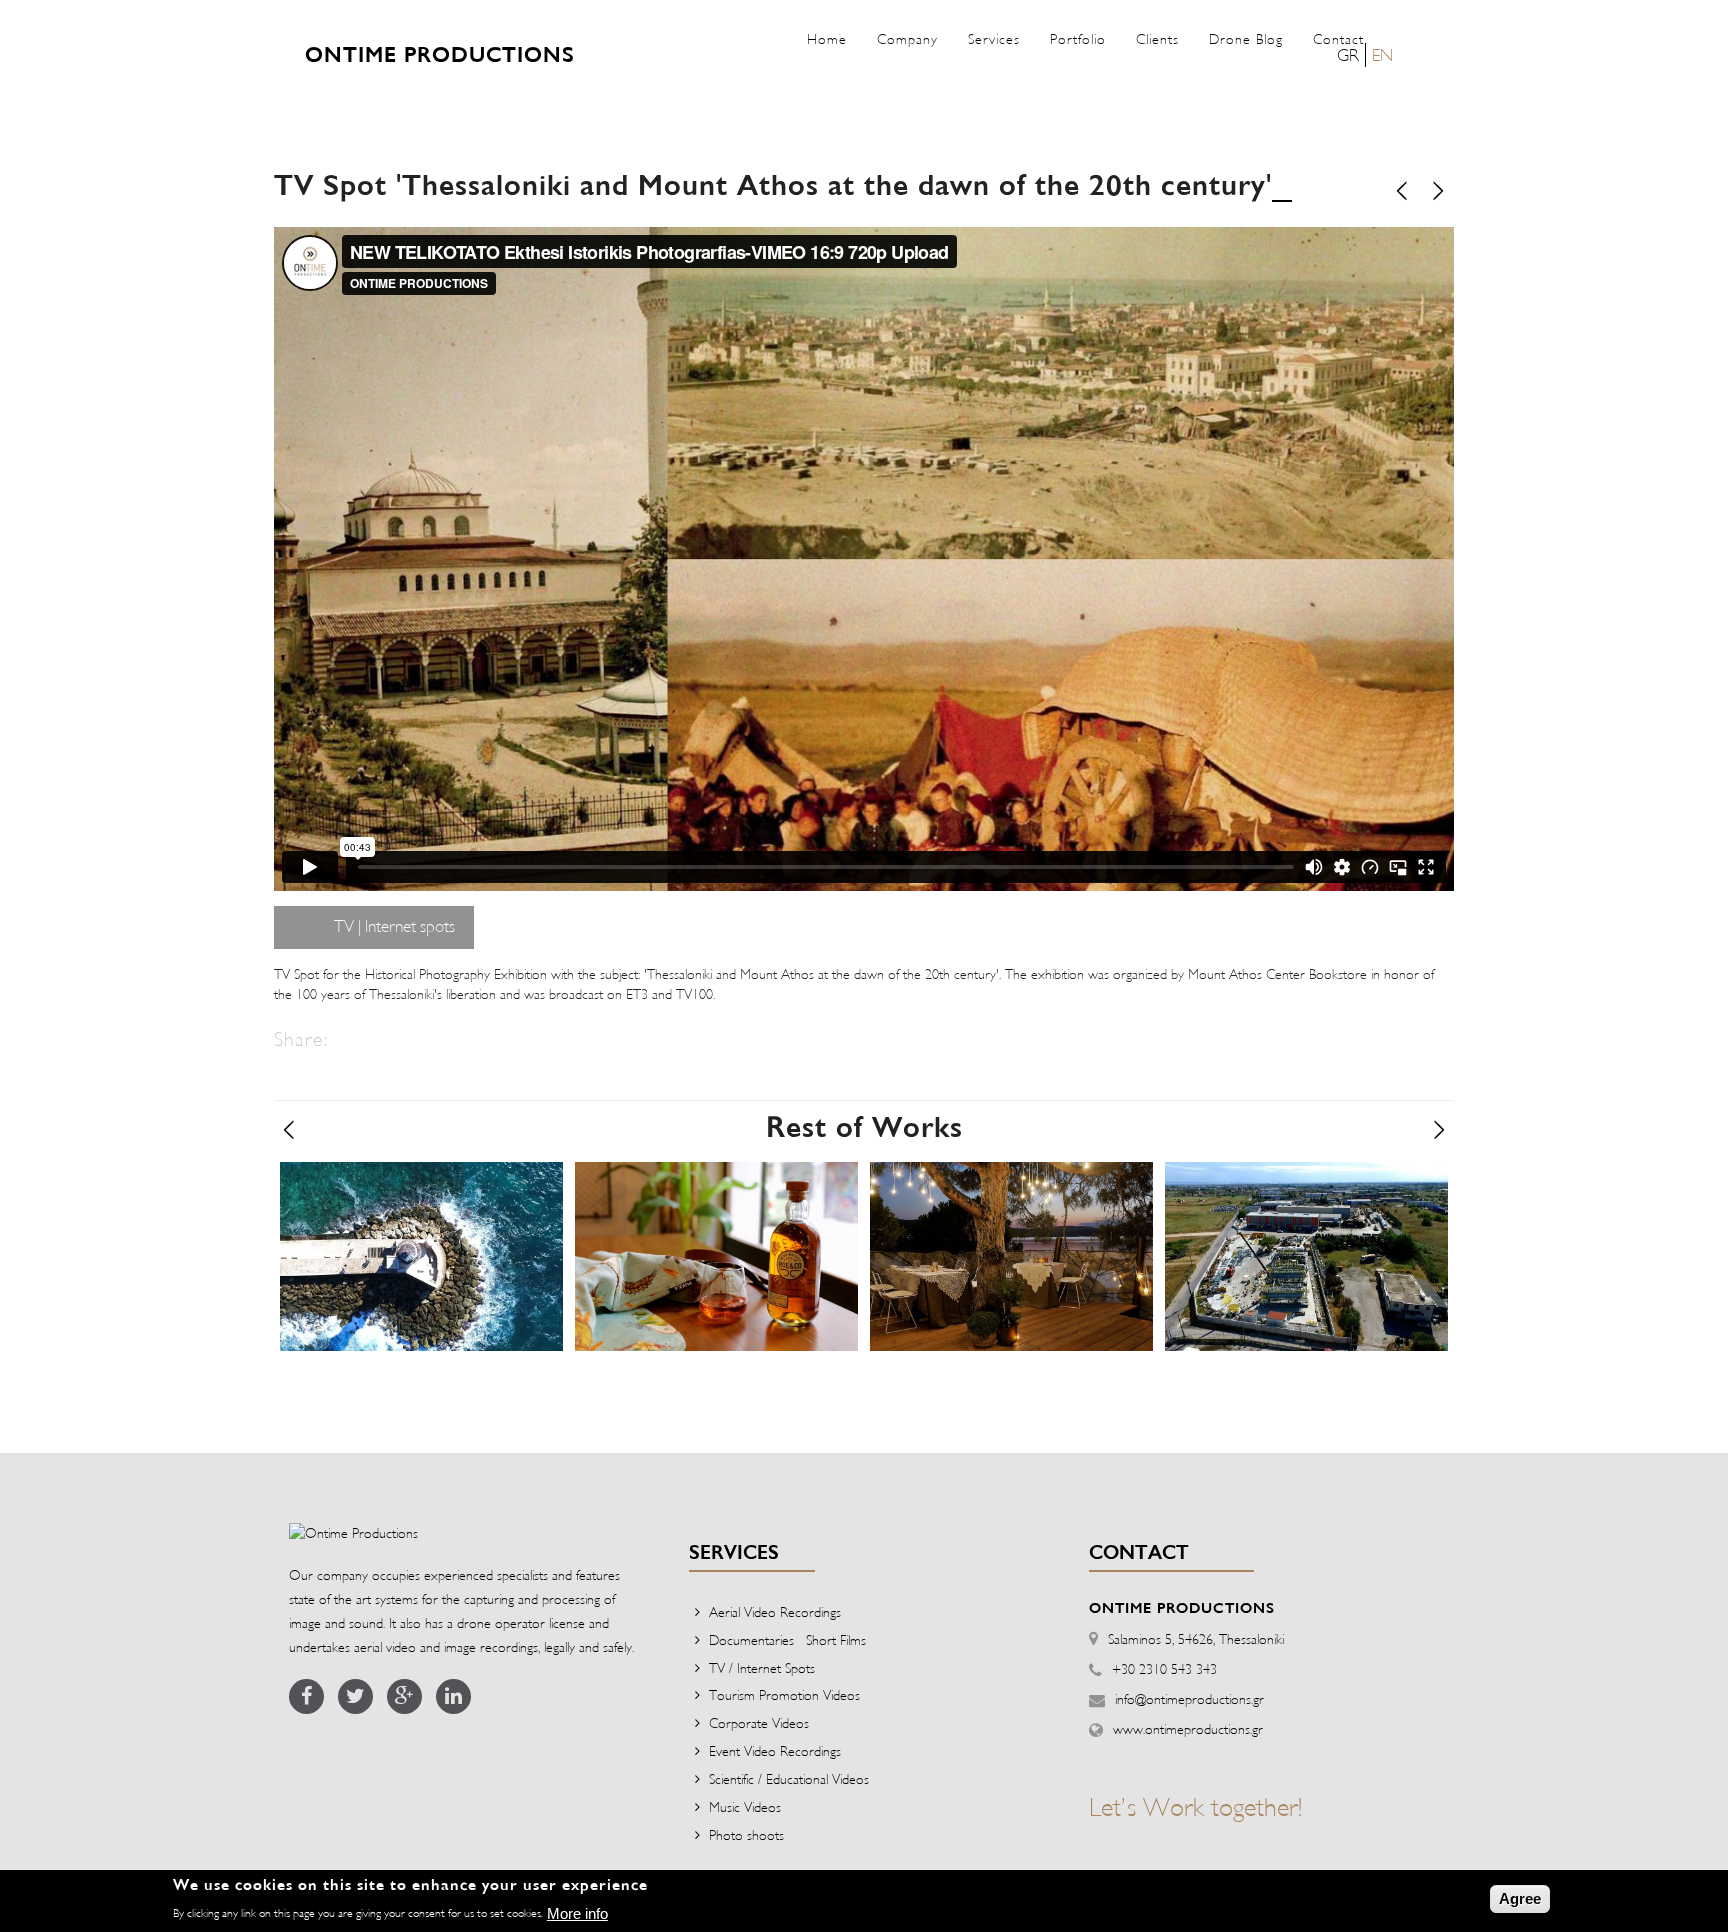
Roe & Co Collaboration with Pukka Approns (707, 1207)
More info (577, 1913)
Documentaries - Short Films (787, 1639)
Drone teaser (355, 1189)
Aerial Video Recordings (775, 1611)
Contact (1338, 38)
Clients (1157, 38)
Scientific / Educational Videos (789, 1778)
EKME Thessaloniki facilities (1303, 1189)
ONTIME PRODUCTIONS (440, 56)
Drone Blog (1246, 38)
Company (907, 38)
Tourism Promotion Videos (784, 1694)
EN (1382, 54)
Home (827, 38)
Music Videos (745, 1806)
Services (994, 38)
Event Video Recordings (775, 1750)
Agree (1520, 1898)
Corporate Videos (759, 1722)
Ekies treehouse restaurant (1008, 1189)
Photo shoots (746, 1834)
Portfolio (1078, 38)
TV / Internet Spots (762, 1667)
